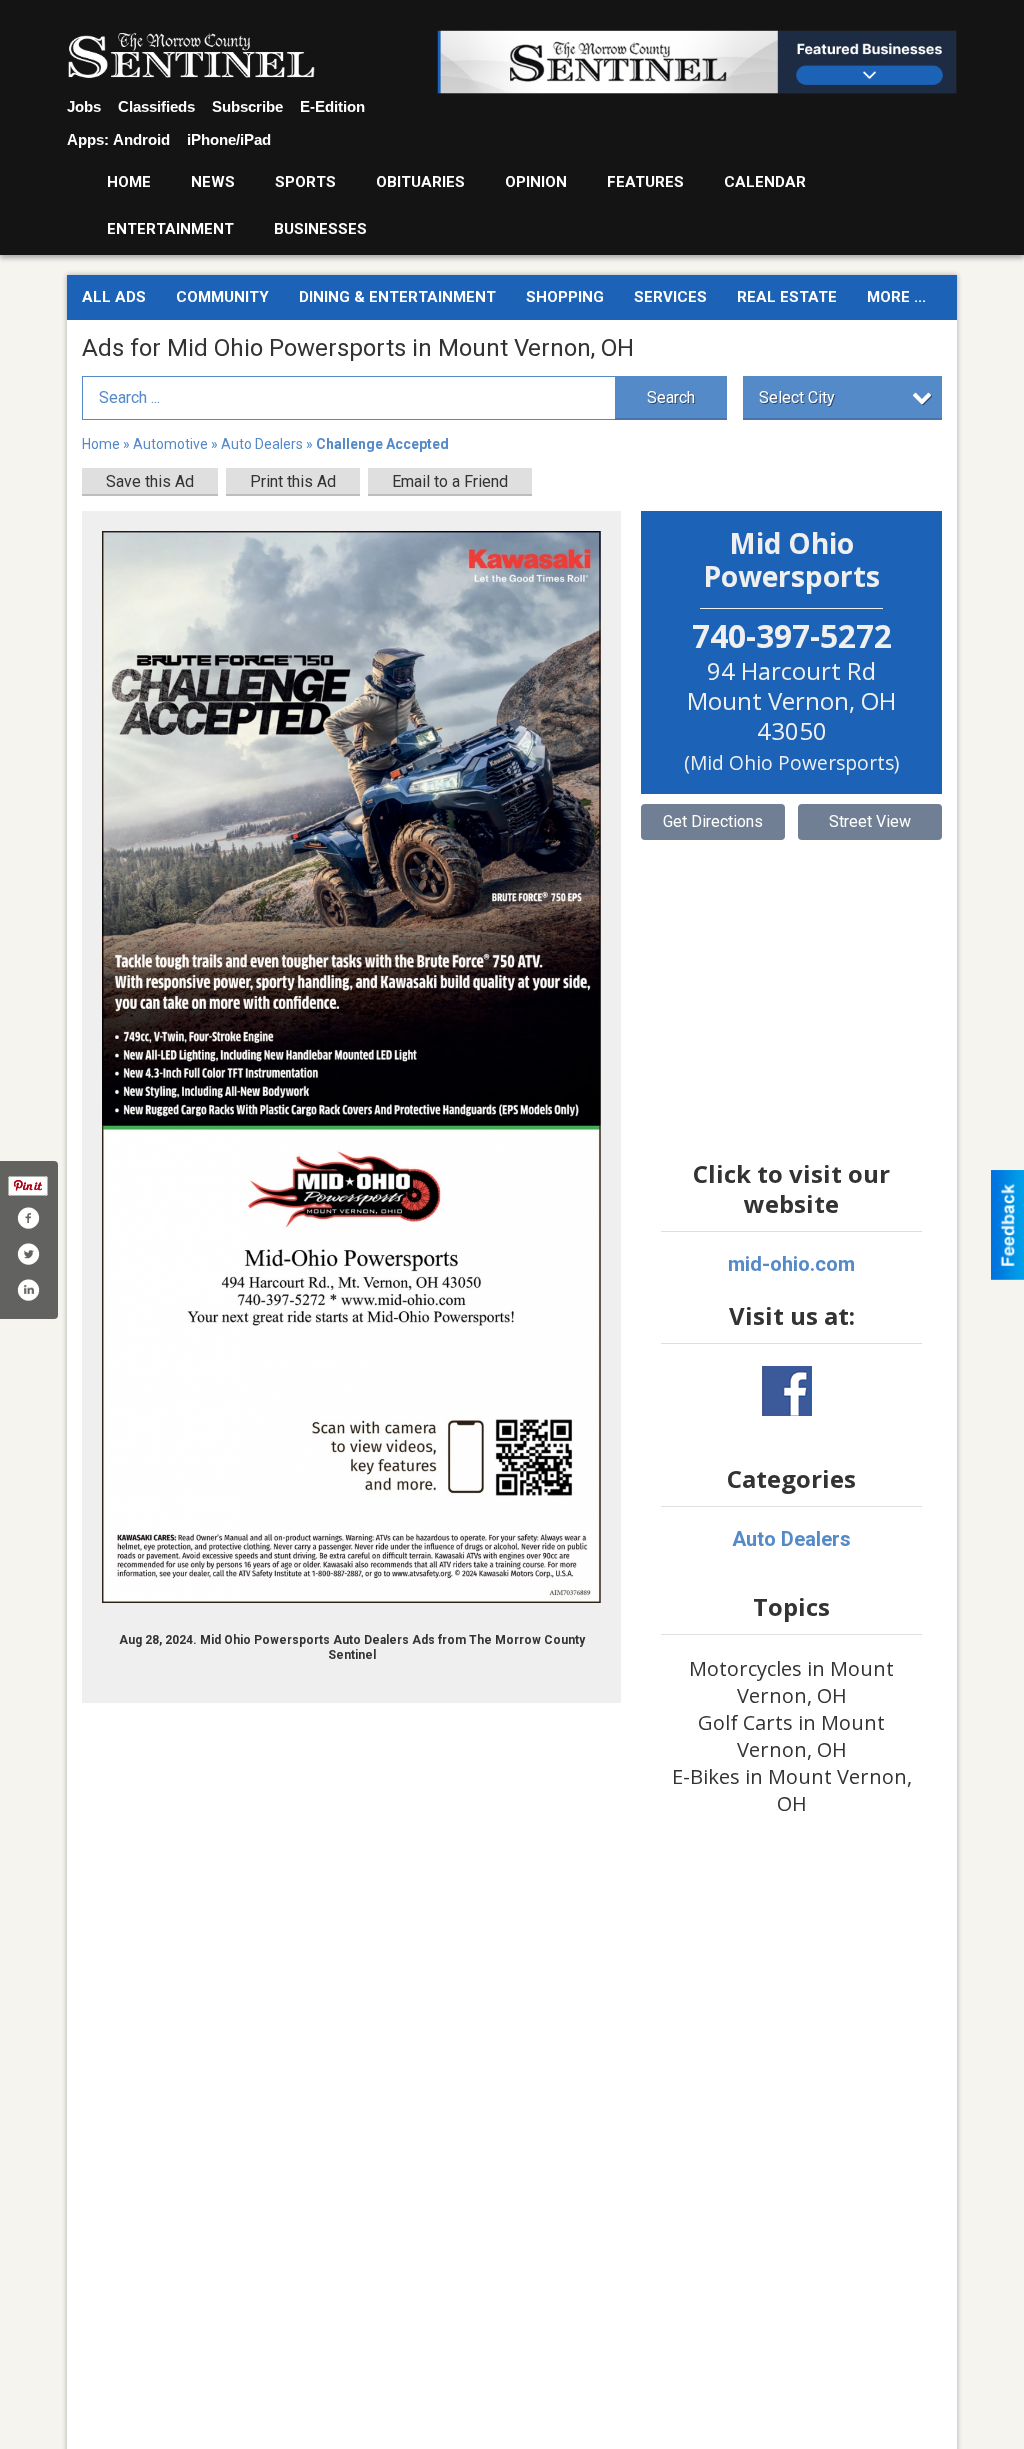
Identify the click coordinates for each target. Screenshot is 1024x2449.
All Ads (114, 297)
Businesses (320, 229)
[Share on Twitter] (28, 1254)
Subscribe (247, 106)
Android (141, 139)
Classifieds (156, 106)
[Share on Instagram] (28, 1290)
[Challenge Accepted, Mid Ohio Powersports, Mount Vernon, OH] (351, 1067)
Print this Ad (293, 481)
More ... (896, 297)
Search (671, 397)
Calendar (765, 182)
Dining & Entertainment (397, 297)
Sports (305, 182)
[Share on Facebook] (28, 1218)
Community (222, 297)
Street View (870, 821)
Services (670, 297)
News (213, 182)
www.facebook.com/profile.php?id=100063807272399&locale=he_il (787, 1391)
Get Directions (713, 821)
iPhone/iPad (229, 139)
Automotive (170, 444)
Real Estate (787, 297)
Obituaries (420, 182)
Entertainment (170, 229)
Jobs (84, 106)
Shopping (565, 297)
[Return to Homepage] (191, 56)
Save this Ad (150, 481)
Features (645, 182)
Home (129, 182)
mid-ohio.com (791, 1264)
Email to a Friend (450, 481)
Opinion (536, 182)
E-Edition (332, 106)
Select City (797, 397)
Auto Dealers (262, 444)
